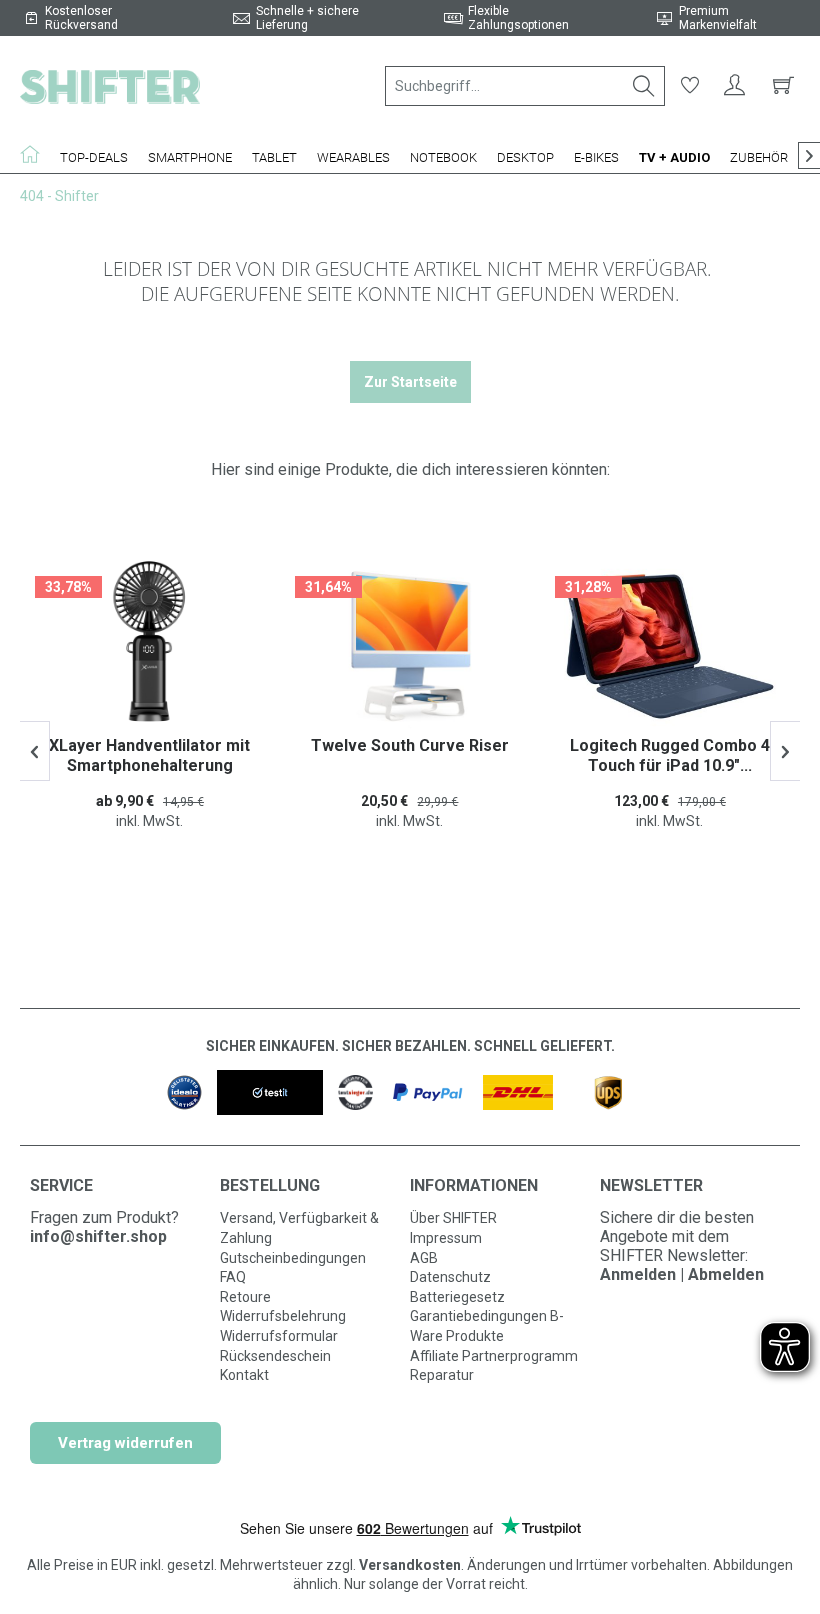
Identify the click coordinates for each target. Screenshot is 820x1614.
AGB (424, 1258)
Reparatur (442, 1375)
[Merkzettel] (690, 86)
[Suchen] (644, 86)
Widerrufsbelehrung (283, 1316)
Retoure (245, 1297)
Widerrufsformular (279, 1336)
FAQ (233, 1277)
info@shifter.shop (98, 1236)
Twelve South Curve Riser (410, 745)
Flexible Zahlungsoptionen (518, 18)
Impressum (446, 1238)
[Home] (35, 154)
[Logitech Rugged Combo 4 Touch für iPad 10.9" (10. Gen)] (670, 646)
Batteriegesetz (457, 1297)
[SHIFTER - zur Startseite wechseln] (110, 86)
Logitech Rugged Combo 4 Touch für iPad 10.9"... (670, 755)
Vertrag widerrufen (125, 1443)
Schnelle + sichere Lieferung (307, 18)
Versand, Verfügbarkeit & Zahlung (299, 1228)
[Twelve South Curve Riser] (410, 646)
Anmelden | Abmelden (682, 1274)
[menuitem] (525, 86)
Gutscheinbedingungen (293, 1258)
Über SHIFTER (453, 1218)
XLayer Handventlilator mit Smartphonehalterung (149, 755)
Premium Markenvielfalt (718, 18)
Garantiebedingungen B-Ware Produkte (487, 1326)
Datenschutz (450, 1277)
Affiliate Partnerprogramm (494, 1356)
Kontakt (244, 1375)
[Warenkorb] (780, 86)
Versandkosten (410, 1565)
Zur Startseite (410, 382)
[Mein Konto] (735, 86)
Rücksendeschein (275, 1356)
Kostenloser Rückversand (81, 18)
